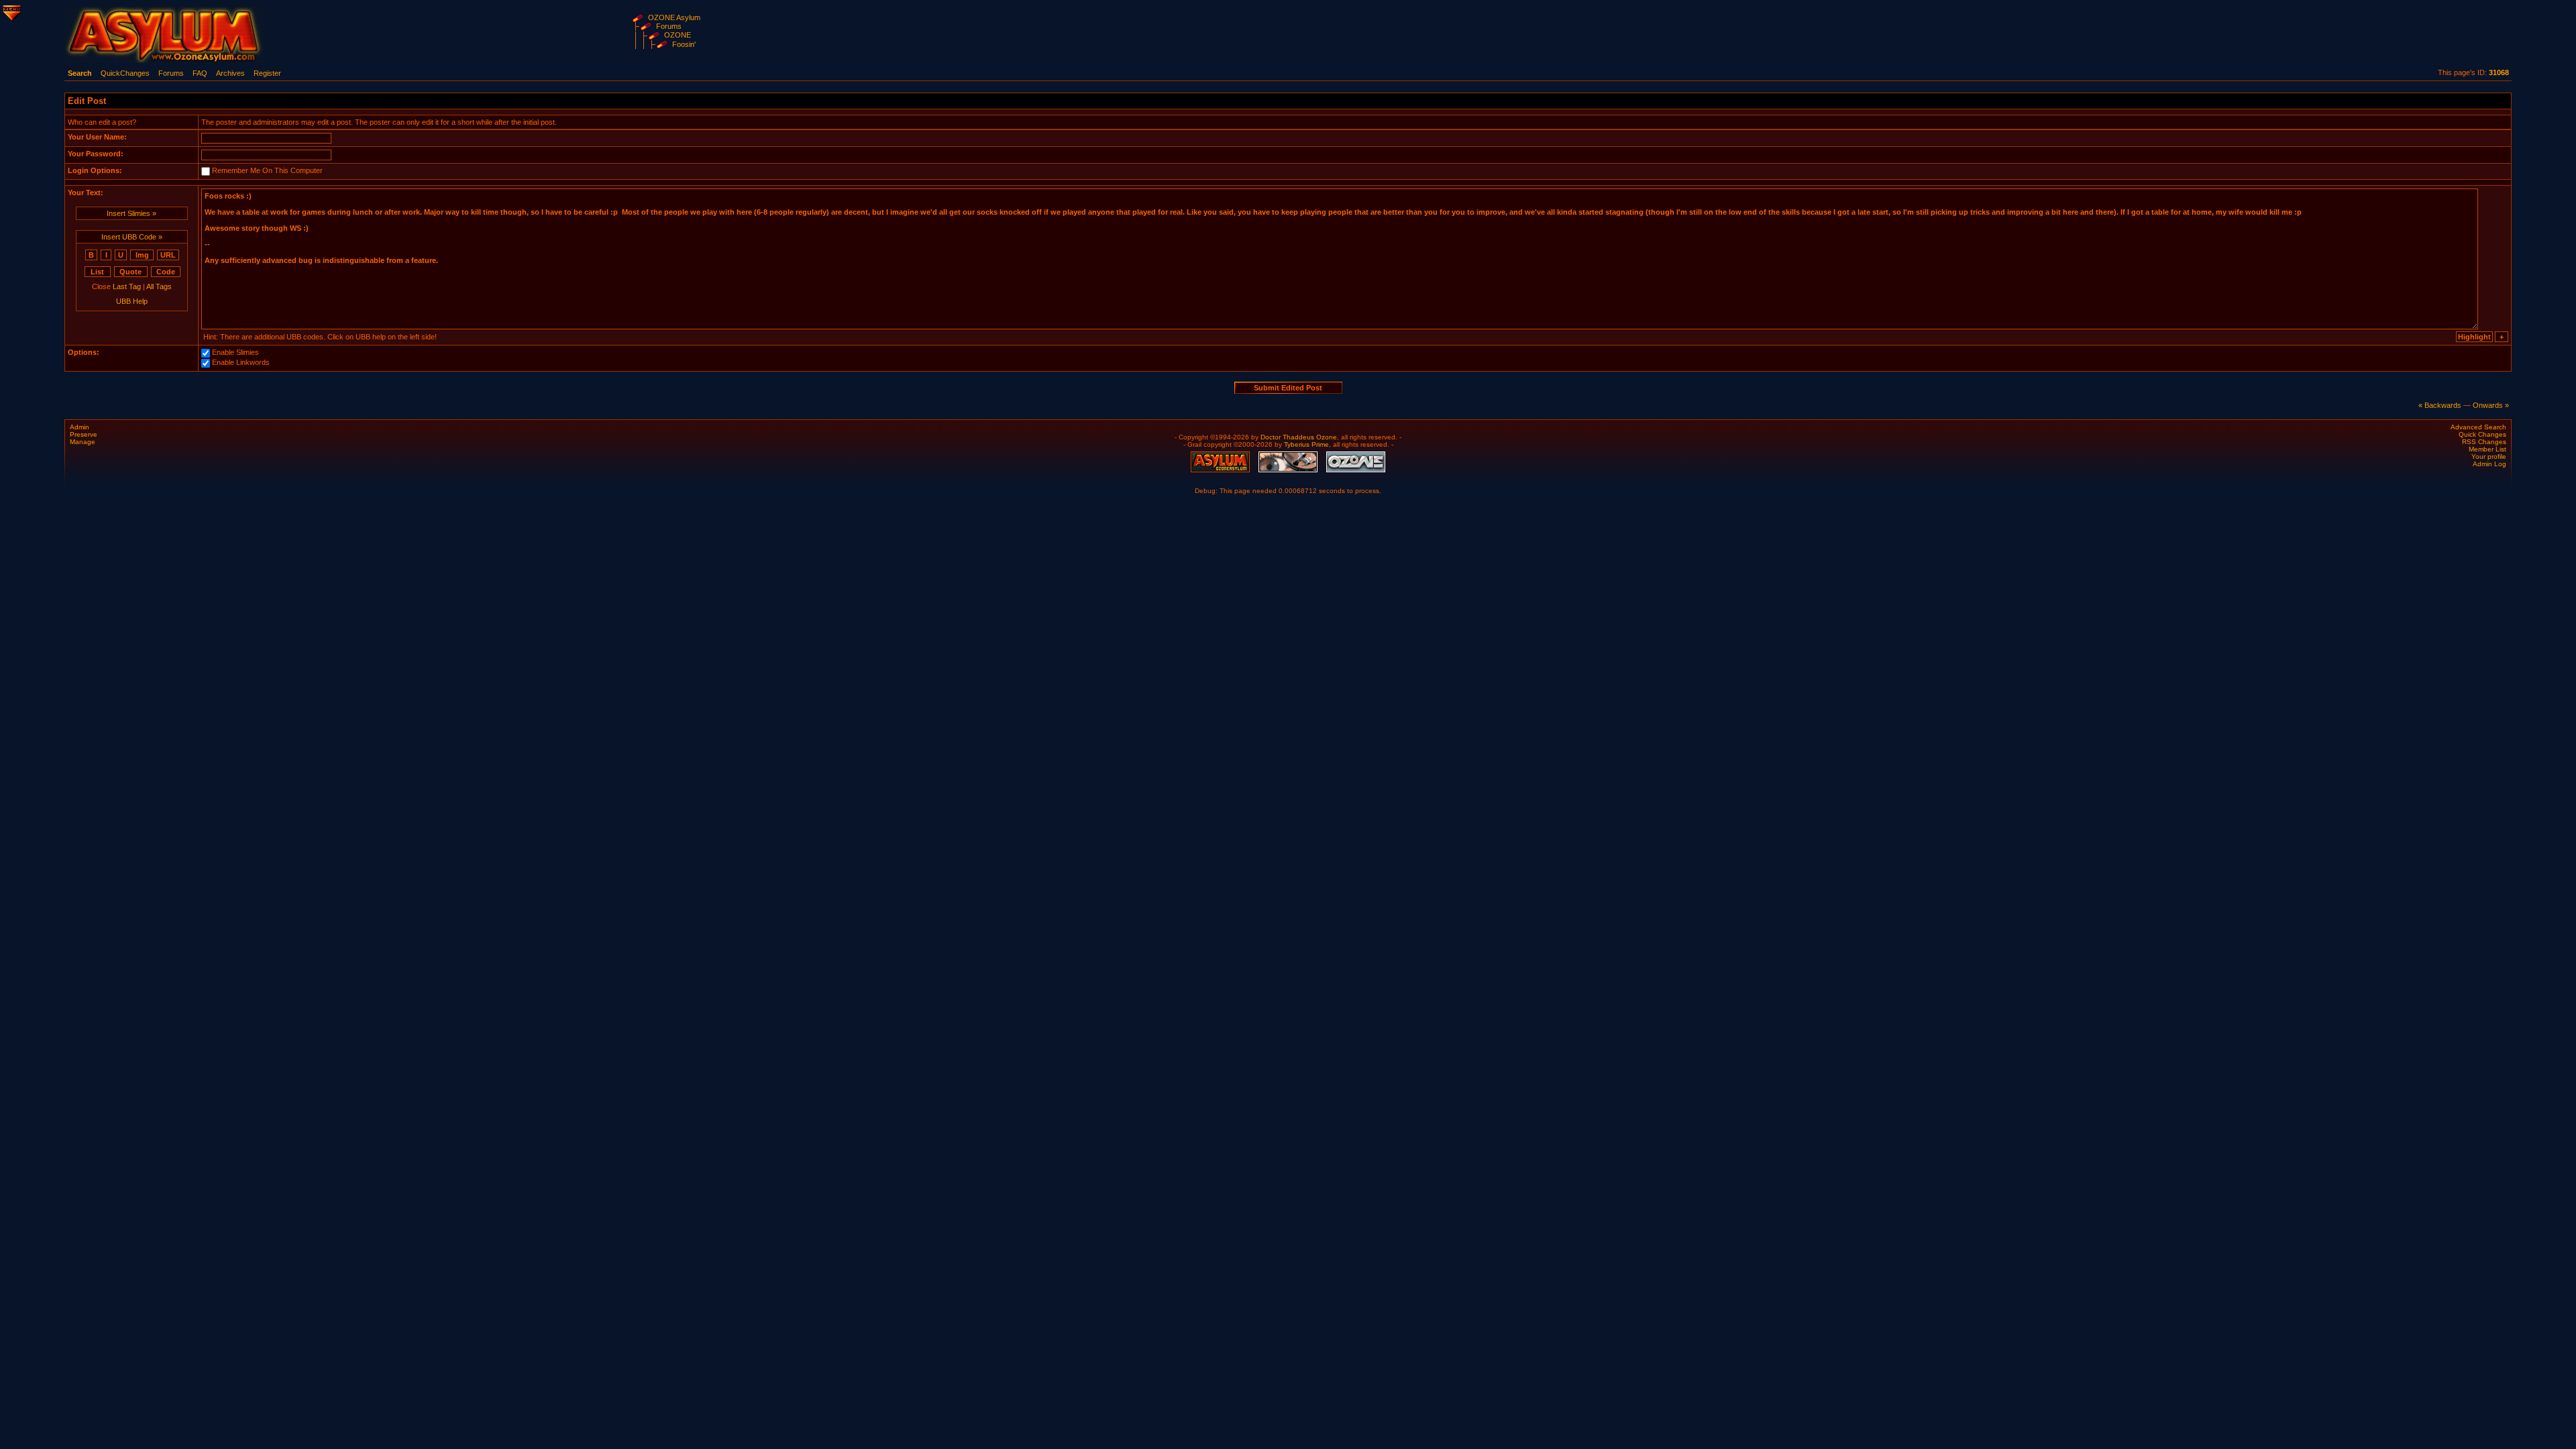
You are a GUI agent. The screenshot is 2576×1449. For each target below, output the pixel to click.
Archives (230, 73)
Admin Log (2489, 464)
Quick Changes (2482, 434)
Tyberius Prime (1306, 444)
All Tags (159, 286)
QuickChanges (125, 73)
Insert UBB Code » (132, 237)
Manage (83, 442)
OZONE (678, 35)
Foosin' (684, 44)
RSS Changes (2484, 442)
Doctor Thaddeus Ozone (1299, 437)
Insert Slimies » (131, 213)
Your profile (2489, 457)
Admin (79, 427)
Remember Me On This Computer (267, 170)
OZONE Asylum (674, 17)
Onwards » (2491, 405)
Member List (2487, 449)
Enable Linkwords (241, 362)
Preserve (84, 434)
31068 (2499, 72)
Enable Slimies (235, 352)
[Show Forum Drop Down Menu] (11, 11)
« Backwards (2440, 405)
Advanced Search (2478, 427)
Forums (669, 26)
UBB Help (132, 301)
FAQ (200, 73)
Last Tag (127, 286)
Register (267, 73)
